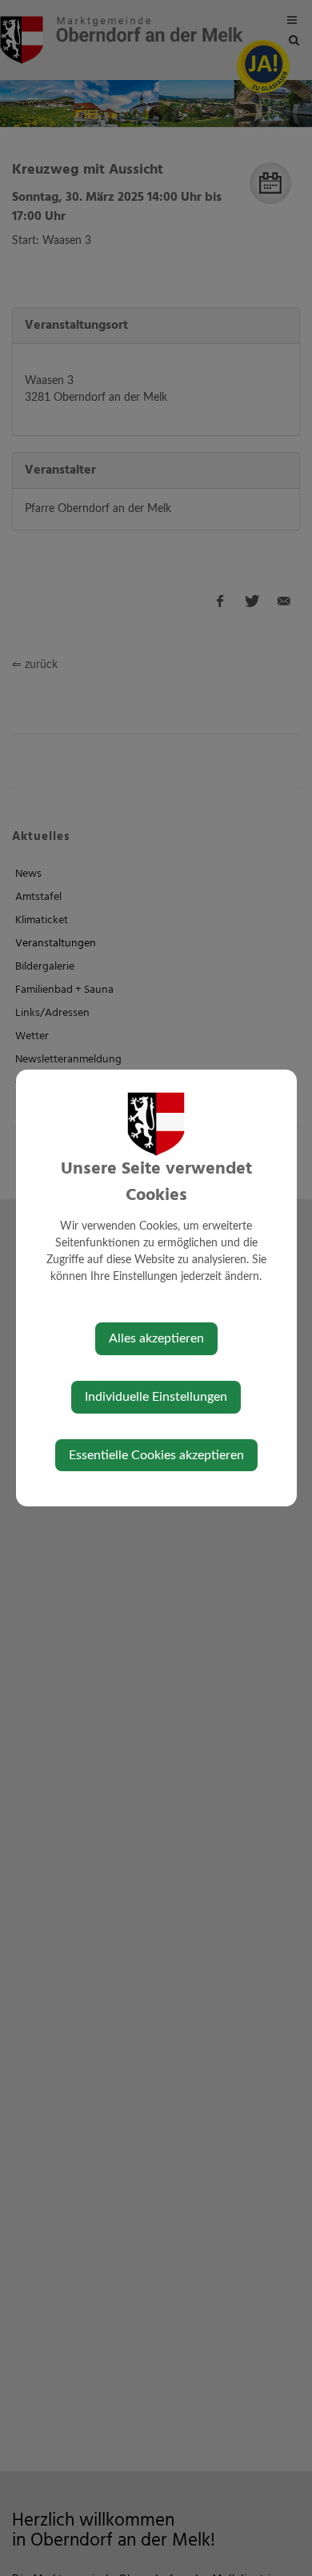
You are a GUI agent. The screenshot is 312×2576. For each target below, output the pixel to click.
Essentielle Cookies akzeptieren (156, 1455)
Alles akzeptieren (156, 1338)
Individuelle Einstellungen (156, 1397)
